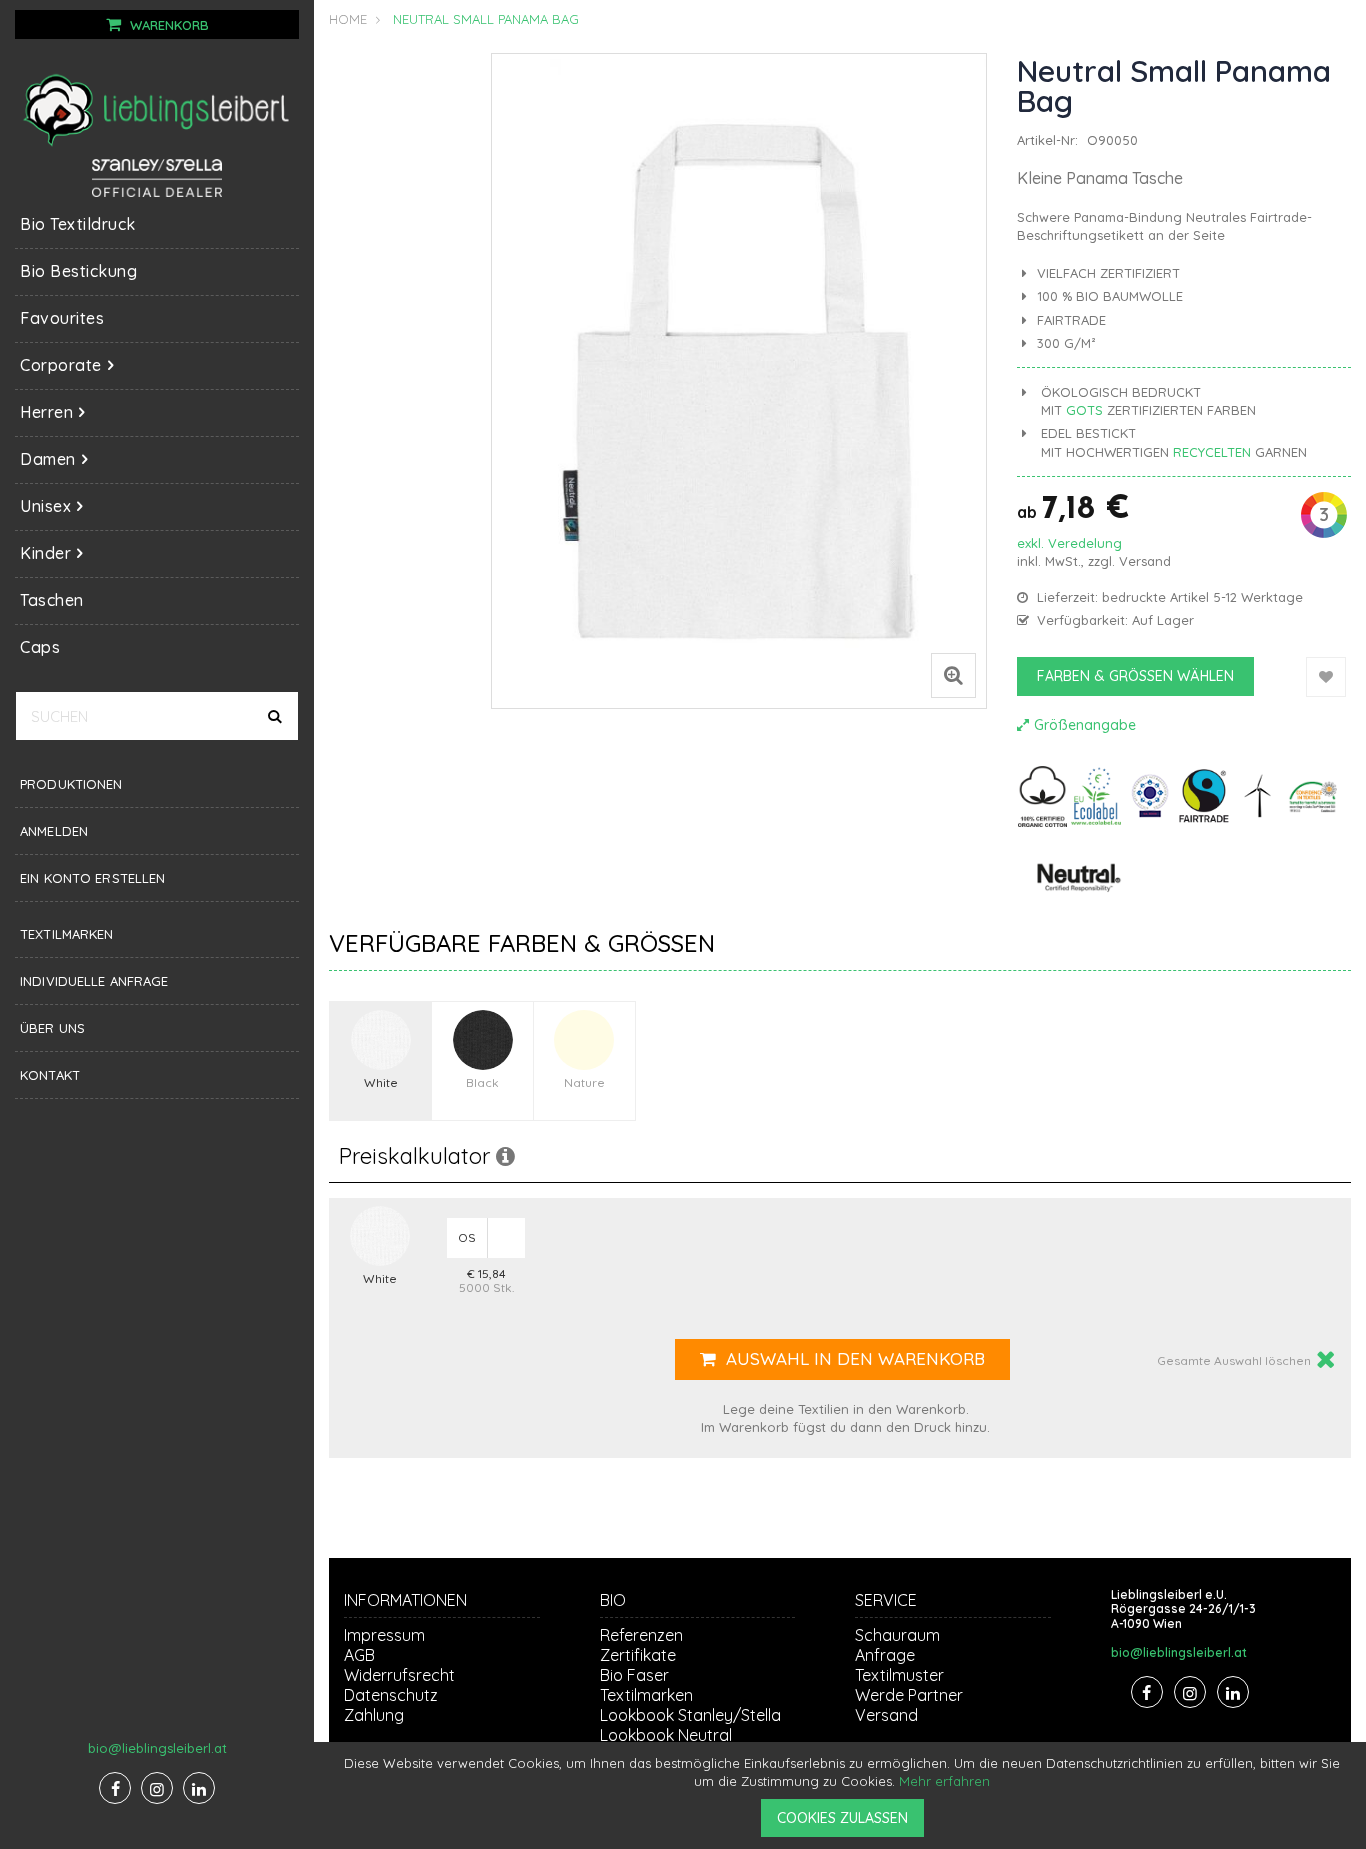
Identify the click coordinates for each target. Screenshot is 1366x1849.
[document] (843, 1795)
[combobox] (157, 716)
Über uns (52, 1028)
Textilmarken (67, 934)
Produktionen (71, 784)
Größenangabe (1085, 725)
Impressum (384, 1635)
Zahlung (374, 1715)
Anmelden (54, 831)
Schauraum (897, 1635)
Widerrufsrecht (399, 1675)
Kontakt (50, 1075)
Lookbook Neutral (666, 1735)
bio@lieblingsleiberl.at (157, 1748)
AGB (359, 1655)
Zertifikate (638, 1655)
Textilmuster (899, 1675)
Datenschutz (391, 1695)
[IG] (157, 1788)
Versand (1145, 561)
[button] (953, 680)
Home (348, 19)
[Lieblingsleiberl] (157, 109)
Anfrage (885, 1655)
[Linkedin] (199, 1788)
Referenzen (641, 1635)
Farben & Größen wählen (1135, 676)
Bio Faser (634, 1675)
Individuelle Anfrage (94, 981)
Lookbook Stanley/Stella (690, 1715)
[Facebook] (115, 1788)
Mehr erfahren (944, 1781)
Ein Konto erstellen (92, 878)
